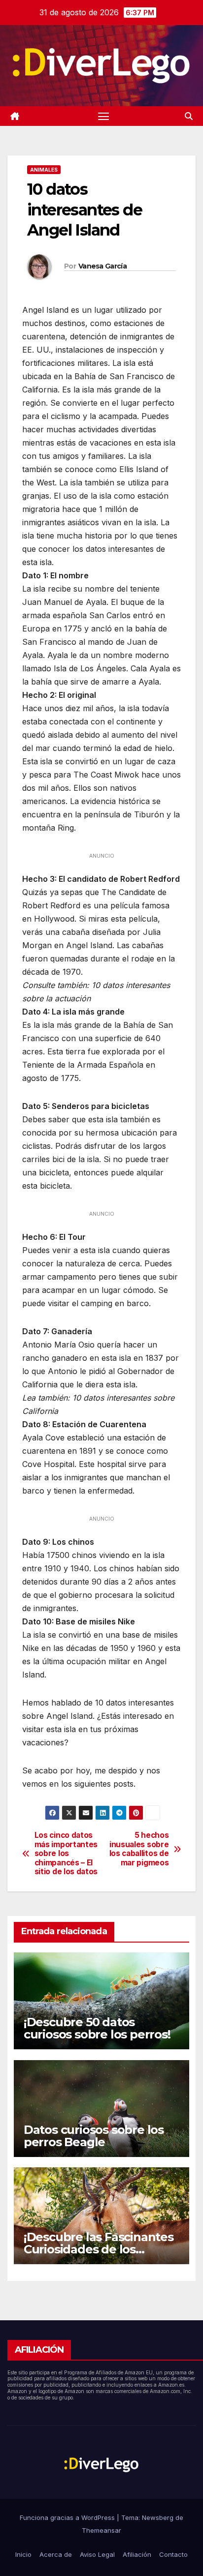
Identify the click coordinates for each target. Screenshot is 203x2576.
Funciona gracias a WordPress (68, 2517)
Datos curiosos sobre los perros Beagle (94, 2136)
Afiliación (137, 2554)
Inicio (23, 2554)
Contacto (173, 2554)
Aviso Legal (97, 2554)
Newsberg (158, 2517)
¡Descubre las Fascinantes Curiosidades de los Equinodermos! (99, 2249)
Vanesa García (102, 266)
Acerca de (56, 2554)
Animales (44, 170)
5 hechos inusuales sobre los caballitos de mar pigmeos (139, 1849)
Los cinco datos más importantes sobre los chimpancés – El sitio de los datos (66, 1854)
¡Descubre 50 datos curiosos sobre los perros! (97, 2028)
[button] (189, 116)
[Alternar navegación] (103, 116)
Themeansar (101, 2530)
